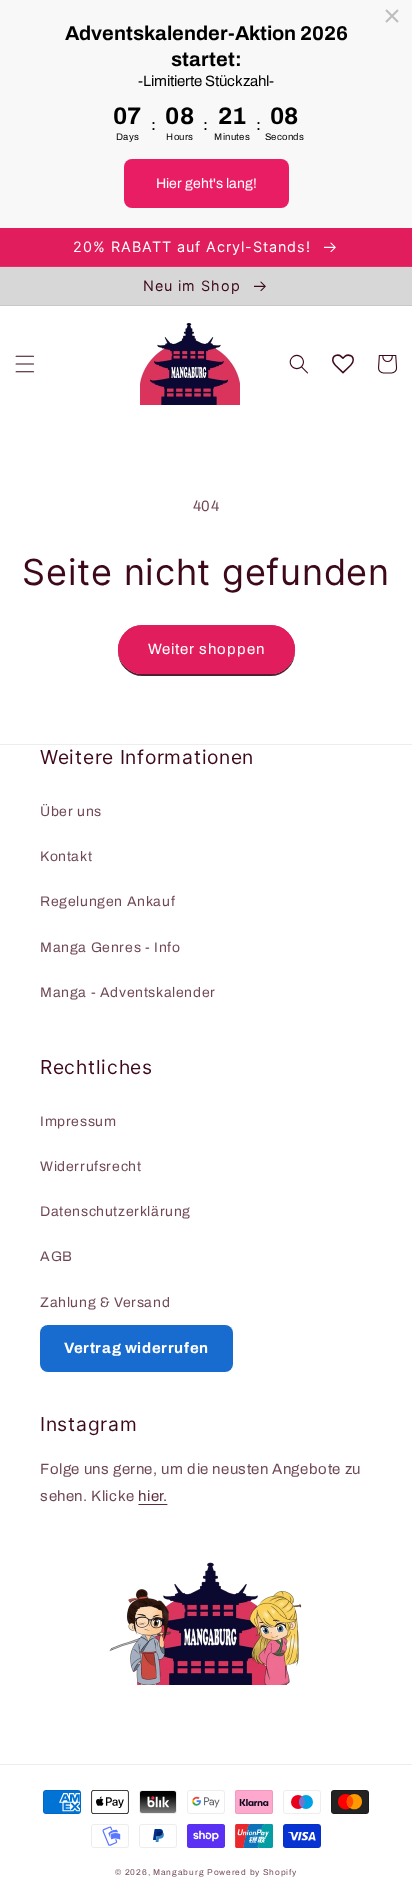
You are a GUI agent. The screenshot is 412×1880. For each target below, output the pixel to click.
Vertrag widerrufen (136, 1348)
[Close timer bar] (392, 16)
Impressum (78, 1121)
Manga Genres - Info (110, 947)
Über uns (71, 811)
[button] (25, 364)
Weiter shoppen (206, 649)
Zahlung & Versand (105, 1302)
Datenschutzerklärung (115, 1211)
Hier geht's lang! (206, 183)
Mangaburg (178, 1872)
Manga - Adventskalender (128, 992)
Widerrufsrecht (90, 1166)
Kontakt (66, 856)
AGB (56, 1256)
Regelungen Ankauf (107, 901)
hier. (152, 1496)
